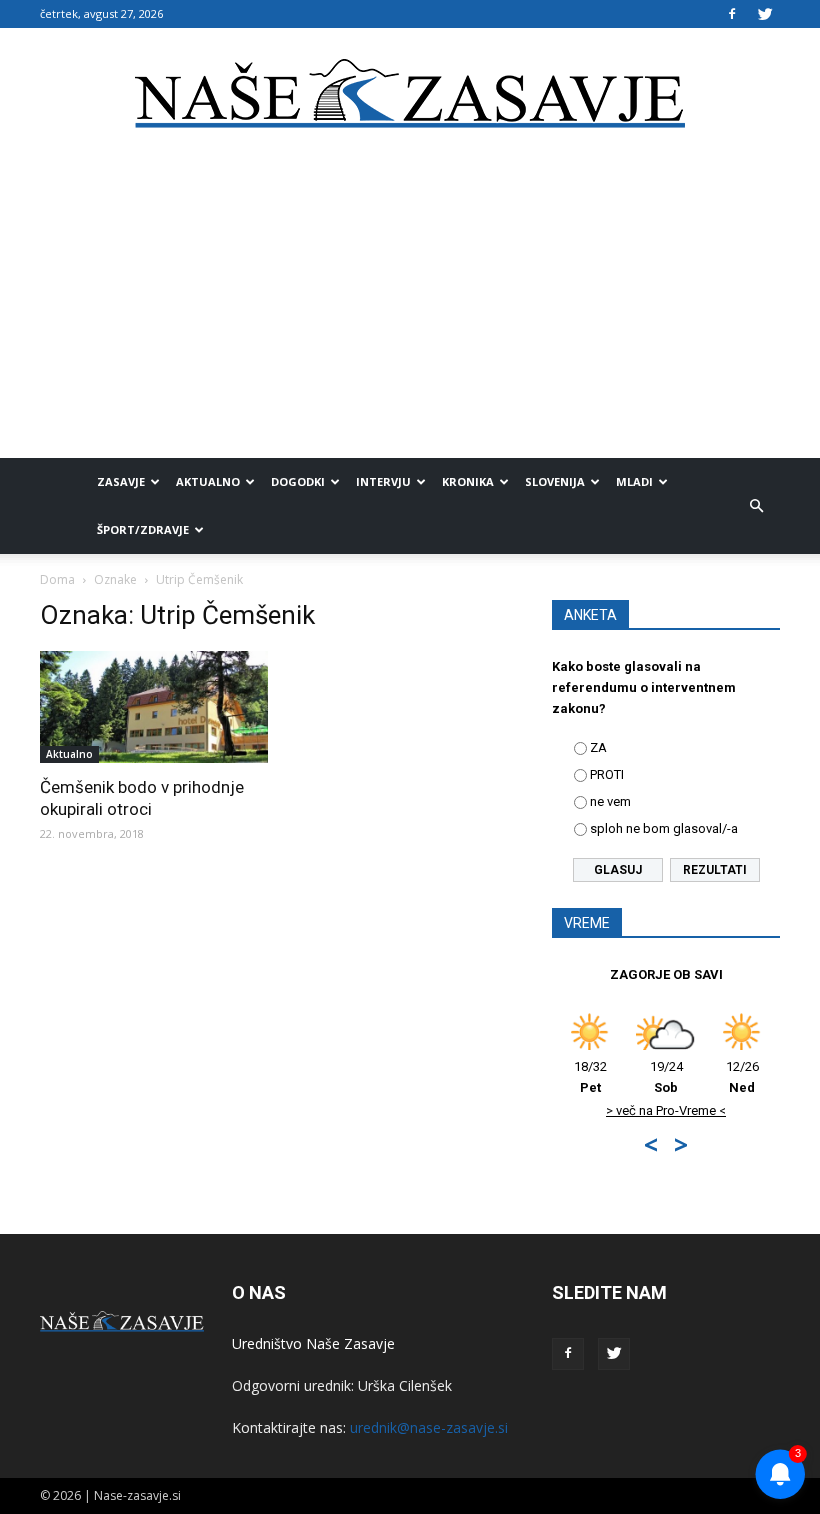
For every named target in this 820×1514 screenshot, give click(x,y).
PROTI (607, 774)
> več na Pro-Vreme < (666, 1110)
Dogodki (298, 481)
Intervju (383, 481)
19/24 (666, 1077)
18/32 (590, 1077)
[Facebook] (732, 14)
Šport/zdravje (143, 529)
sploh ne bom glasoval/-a (664, 828)
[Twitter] (765, 14)
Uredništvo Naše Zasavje (313, 1343)
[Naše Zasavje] (410, 94)
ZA (598, 747)
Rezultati (715, 870)
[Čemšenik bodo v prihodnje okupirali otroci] (154, 707)
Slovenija (555, 481)
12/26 (742, 1077)
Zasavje (121, 481)
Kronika (468, 481)
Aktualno (208, 481)
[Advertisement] (410, 308)
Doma (57, 579)
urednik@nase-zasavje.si (429, 1427)
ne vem (610, 801)
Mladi (634, 481)
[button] (756, 506)
